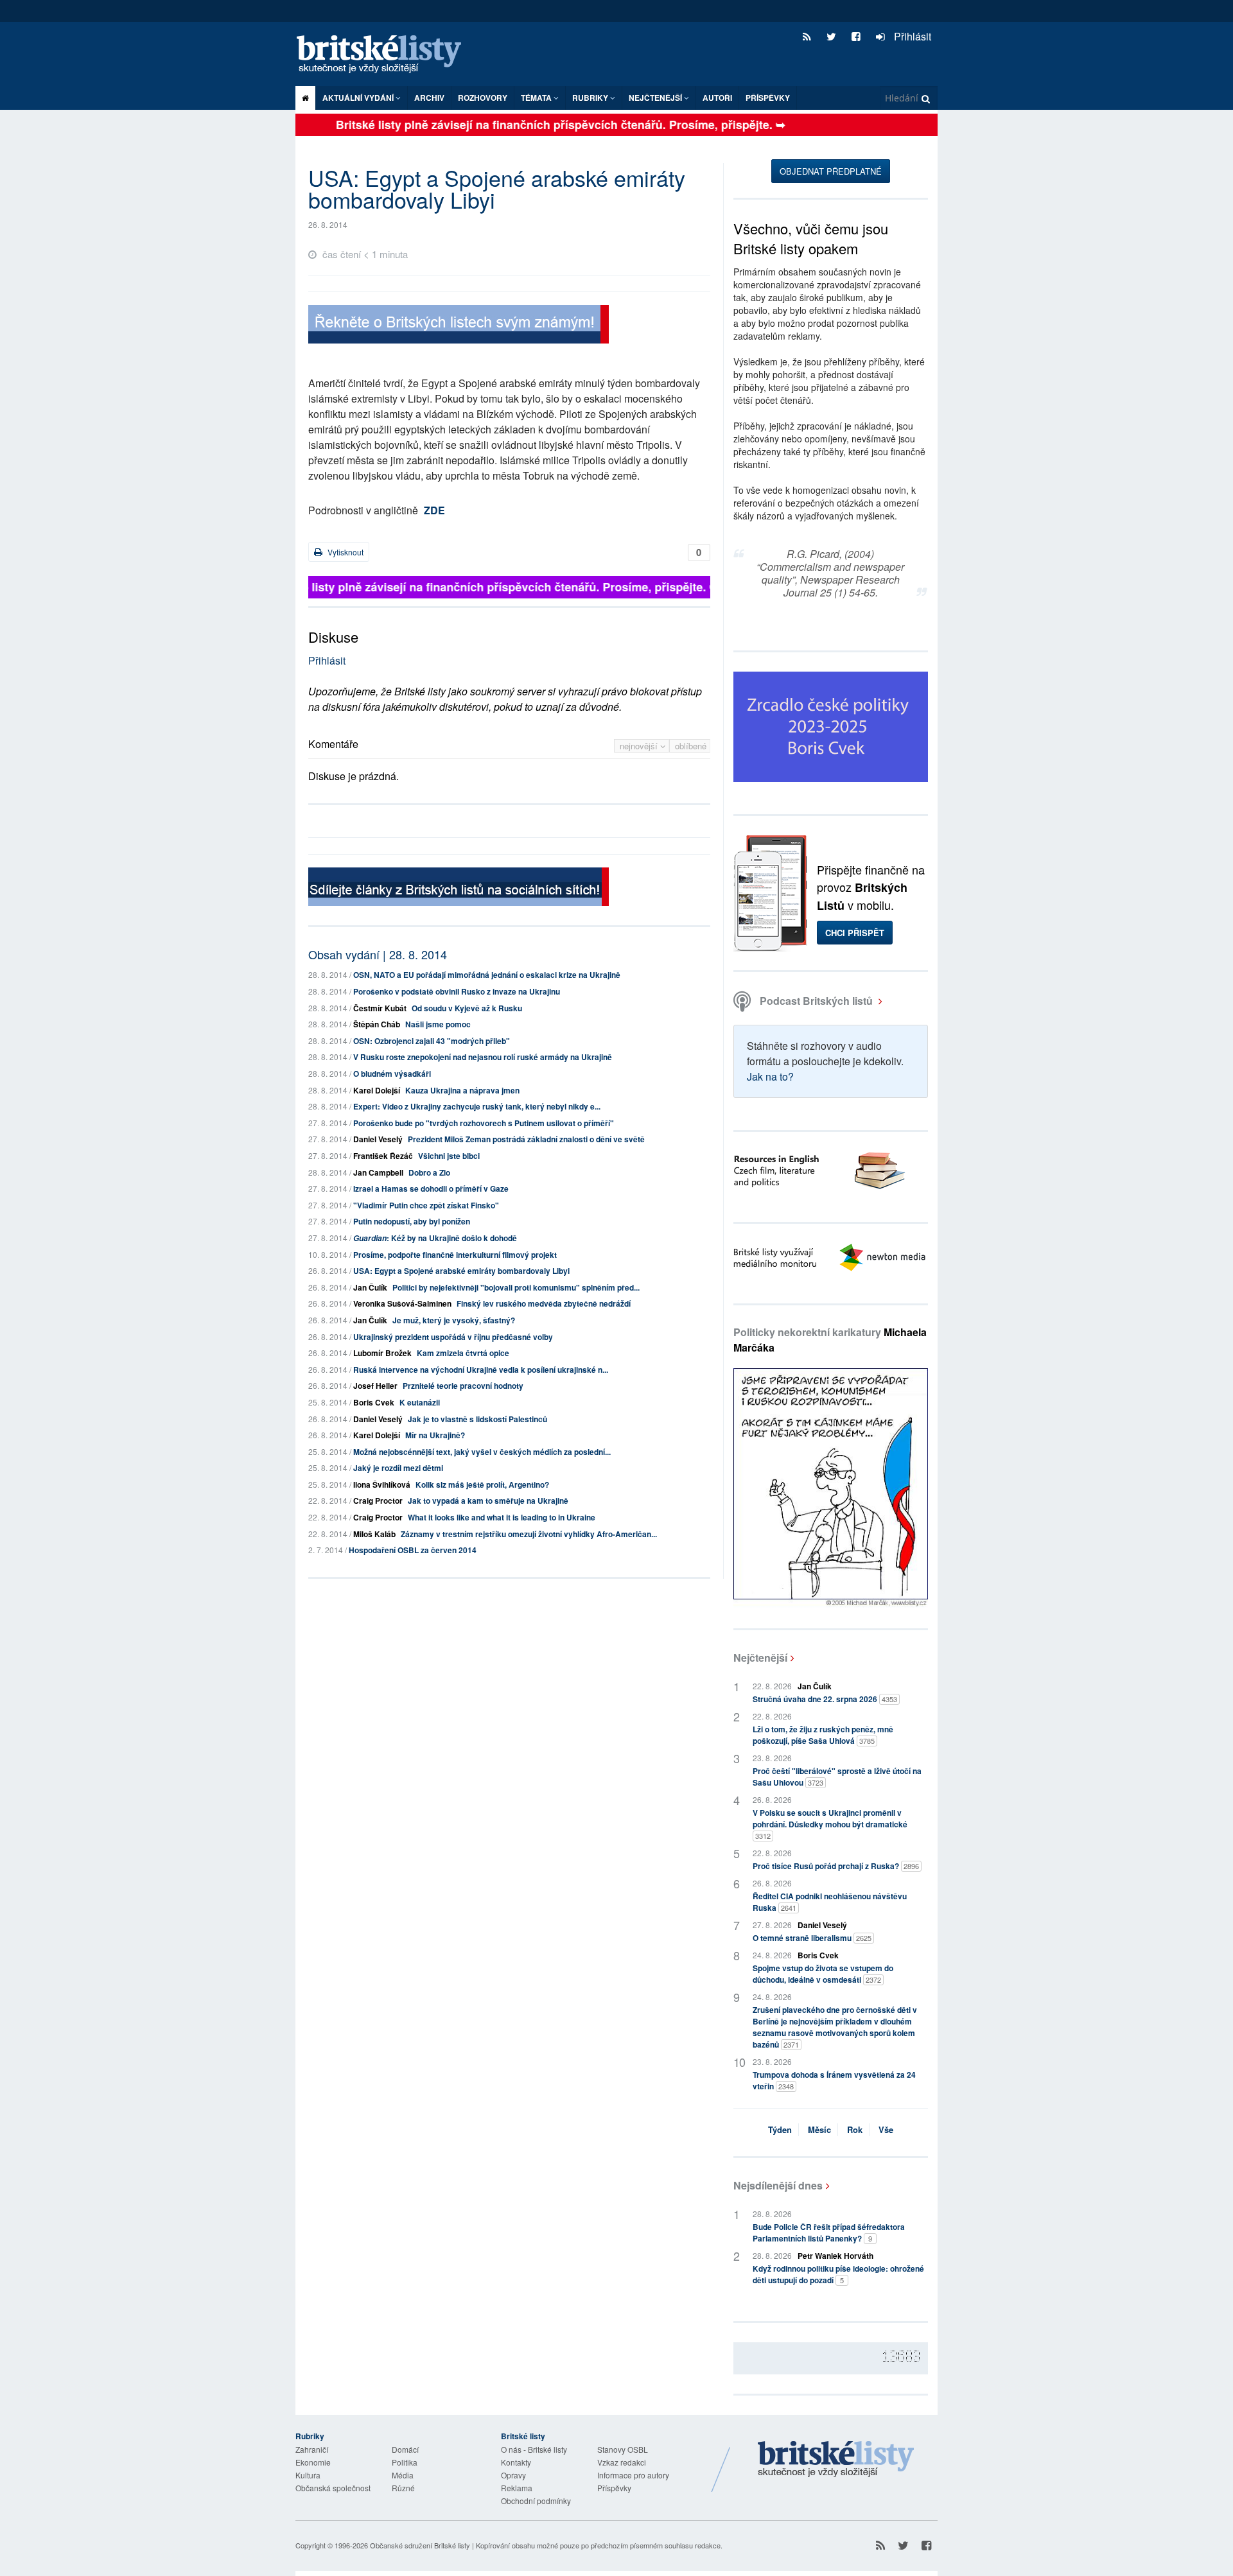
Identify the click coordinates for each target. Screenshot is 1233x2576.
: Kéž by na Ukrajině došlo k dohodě (435, 1238)
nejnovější (640, 746)
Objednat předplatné (831, 171)
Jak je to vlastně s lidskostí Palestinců (477, 1419)
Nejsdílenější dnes (778, 2185)
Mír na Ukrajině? (435, 1435)
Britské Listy (836, 2460)
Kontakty (516, 2462)
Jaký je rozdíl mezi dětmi (398, 1468)
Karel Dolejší (377, 1090)
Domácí (405, 2449)
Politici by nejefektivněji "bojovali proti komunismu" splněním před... (516, 1287)
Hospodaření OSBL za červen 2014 (413, 1550)
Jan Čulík (370, 1287)
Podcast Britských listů (816, 1001)
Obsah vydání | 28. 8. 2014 (378, 954)
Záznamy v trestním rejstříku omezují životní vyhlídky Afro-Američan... (529, 1534)
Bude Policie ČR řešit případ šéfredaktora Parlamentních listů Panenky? (829, 2232)
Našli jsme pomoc (438, 1024)
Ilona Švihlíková (382, 1484)
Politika (405, 2462)
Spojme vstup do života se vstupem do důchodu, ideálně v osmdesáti (823, 1974)
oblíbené (691, 746)
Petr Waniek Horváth (835, 2256)
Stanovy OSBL (623, 2449)
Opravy (513, 2475)
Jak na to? (770, 1076)
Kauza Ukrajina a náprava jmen (462, 1090)
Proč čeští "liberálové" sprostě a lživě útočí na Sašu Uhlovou (837, 1777)
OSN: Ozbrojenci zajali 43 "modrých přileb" (432, 1041)
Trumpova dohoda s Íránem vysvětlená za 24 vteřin (834, 2080)
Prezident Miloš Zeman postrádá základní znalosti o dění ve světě (526, 1139)
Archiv (429, 98)
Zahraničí (312, 2449)
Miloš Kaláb (374, 1534)
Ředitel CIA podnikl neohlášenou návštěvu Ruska (830, 1902)
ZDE (434, 510)
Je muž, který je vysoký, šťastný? (454, 1320)
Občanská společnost (333, 2488)
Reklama (517, 2488)
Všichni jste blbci (449, 1156)
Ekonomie (313, 2462)
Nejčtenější (760, 1658)
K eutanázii (420, 1402)
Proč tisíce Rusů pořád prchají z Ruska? (836, 1866)
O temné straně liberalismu (812, 1938)
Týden (780, 2129)
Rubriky (591, 98)
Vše (886, 2129)
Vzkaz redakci (622, 2462)
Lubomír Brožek (382, 1353)
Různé (403, 2488)
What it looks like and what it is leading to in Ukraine (502, 1517)
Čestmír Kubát (380, 1008)
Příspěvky (768, 98)
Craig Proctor (378, 1501)
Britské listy (385, 55)
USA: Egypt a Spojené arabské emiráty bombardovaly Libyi (461, 1271)
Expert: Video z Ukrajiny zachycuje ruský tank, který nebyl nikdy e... (477, 1106)
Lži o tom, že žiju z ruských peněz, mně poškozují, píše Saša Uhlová (823, 1735)
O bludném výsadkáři (392, 1074)
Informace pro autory (633, 2475)
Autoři (717, 98)
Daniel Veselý (378, 1139)
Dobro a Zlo (429, 1172)
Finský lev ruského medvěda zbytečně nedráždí (544, 1303)
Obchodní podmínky (536, 2501)
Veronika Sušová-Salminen (402, 1303)
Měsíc (819, 2129)
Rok (855, 2129)
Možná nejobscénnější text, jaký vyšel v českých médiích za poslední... (482, 1452)
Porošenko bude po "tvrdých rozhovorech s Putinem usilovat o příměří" (484, 1123)
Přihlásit (911, 36)
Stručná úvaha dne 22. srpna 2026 (825, 1699)
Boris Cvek (374, 1402)
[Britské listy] (459, 326)
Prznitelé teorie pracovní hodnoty (463, 1386)
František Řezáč (383, 1156)
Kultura (308, 2475)
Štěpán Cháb (377, 1024)
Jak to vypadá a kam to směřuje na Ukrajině (488, 1501)
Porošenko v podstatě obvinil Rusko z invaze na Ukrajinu (457, 991)
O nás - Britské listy (534, 2449)
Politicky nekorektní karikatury (830, 1340)
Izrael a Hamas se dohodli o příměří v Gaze (431, 1188)
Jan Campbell (378, 1172)
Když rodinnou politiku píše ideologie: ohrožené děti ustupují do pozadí (838, 2274)
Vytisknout (345, 552)
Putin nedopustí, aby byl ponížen (412, 1221)
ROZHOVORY (483, 98)
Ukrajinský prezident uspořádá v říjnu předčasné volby (453, 1337)
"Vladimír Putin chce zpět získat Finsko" (426, 1205)
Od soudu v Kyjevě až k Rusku (467, 1008)
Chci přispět (855, 933)
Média (403, 2475)
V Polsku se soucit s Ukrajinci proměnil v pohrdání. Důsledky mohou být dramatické (830, 1824)
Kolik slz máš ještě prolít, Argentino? (482, 1484)
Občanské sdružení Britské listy (420, 2545)
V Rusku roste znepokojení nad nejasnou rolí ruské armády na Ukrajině (483, 1057)
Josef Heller (375, 1386)
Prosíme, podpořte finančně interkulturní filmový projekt (455, 1255)
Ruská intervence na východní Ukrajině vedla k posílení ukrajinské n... (481, 1370)
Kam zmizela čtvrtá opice (463, 1353)
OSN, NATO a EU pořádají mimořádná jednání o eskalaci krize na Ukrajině (487, 975)
